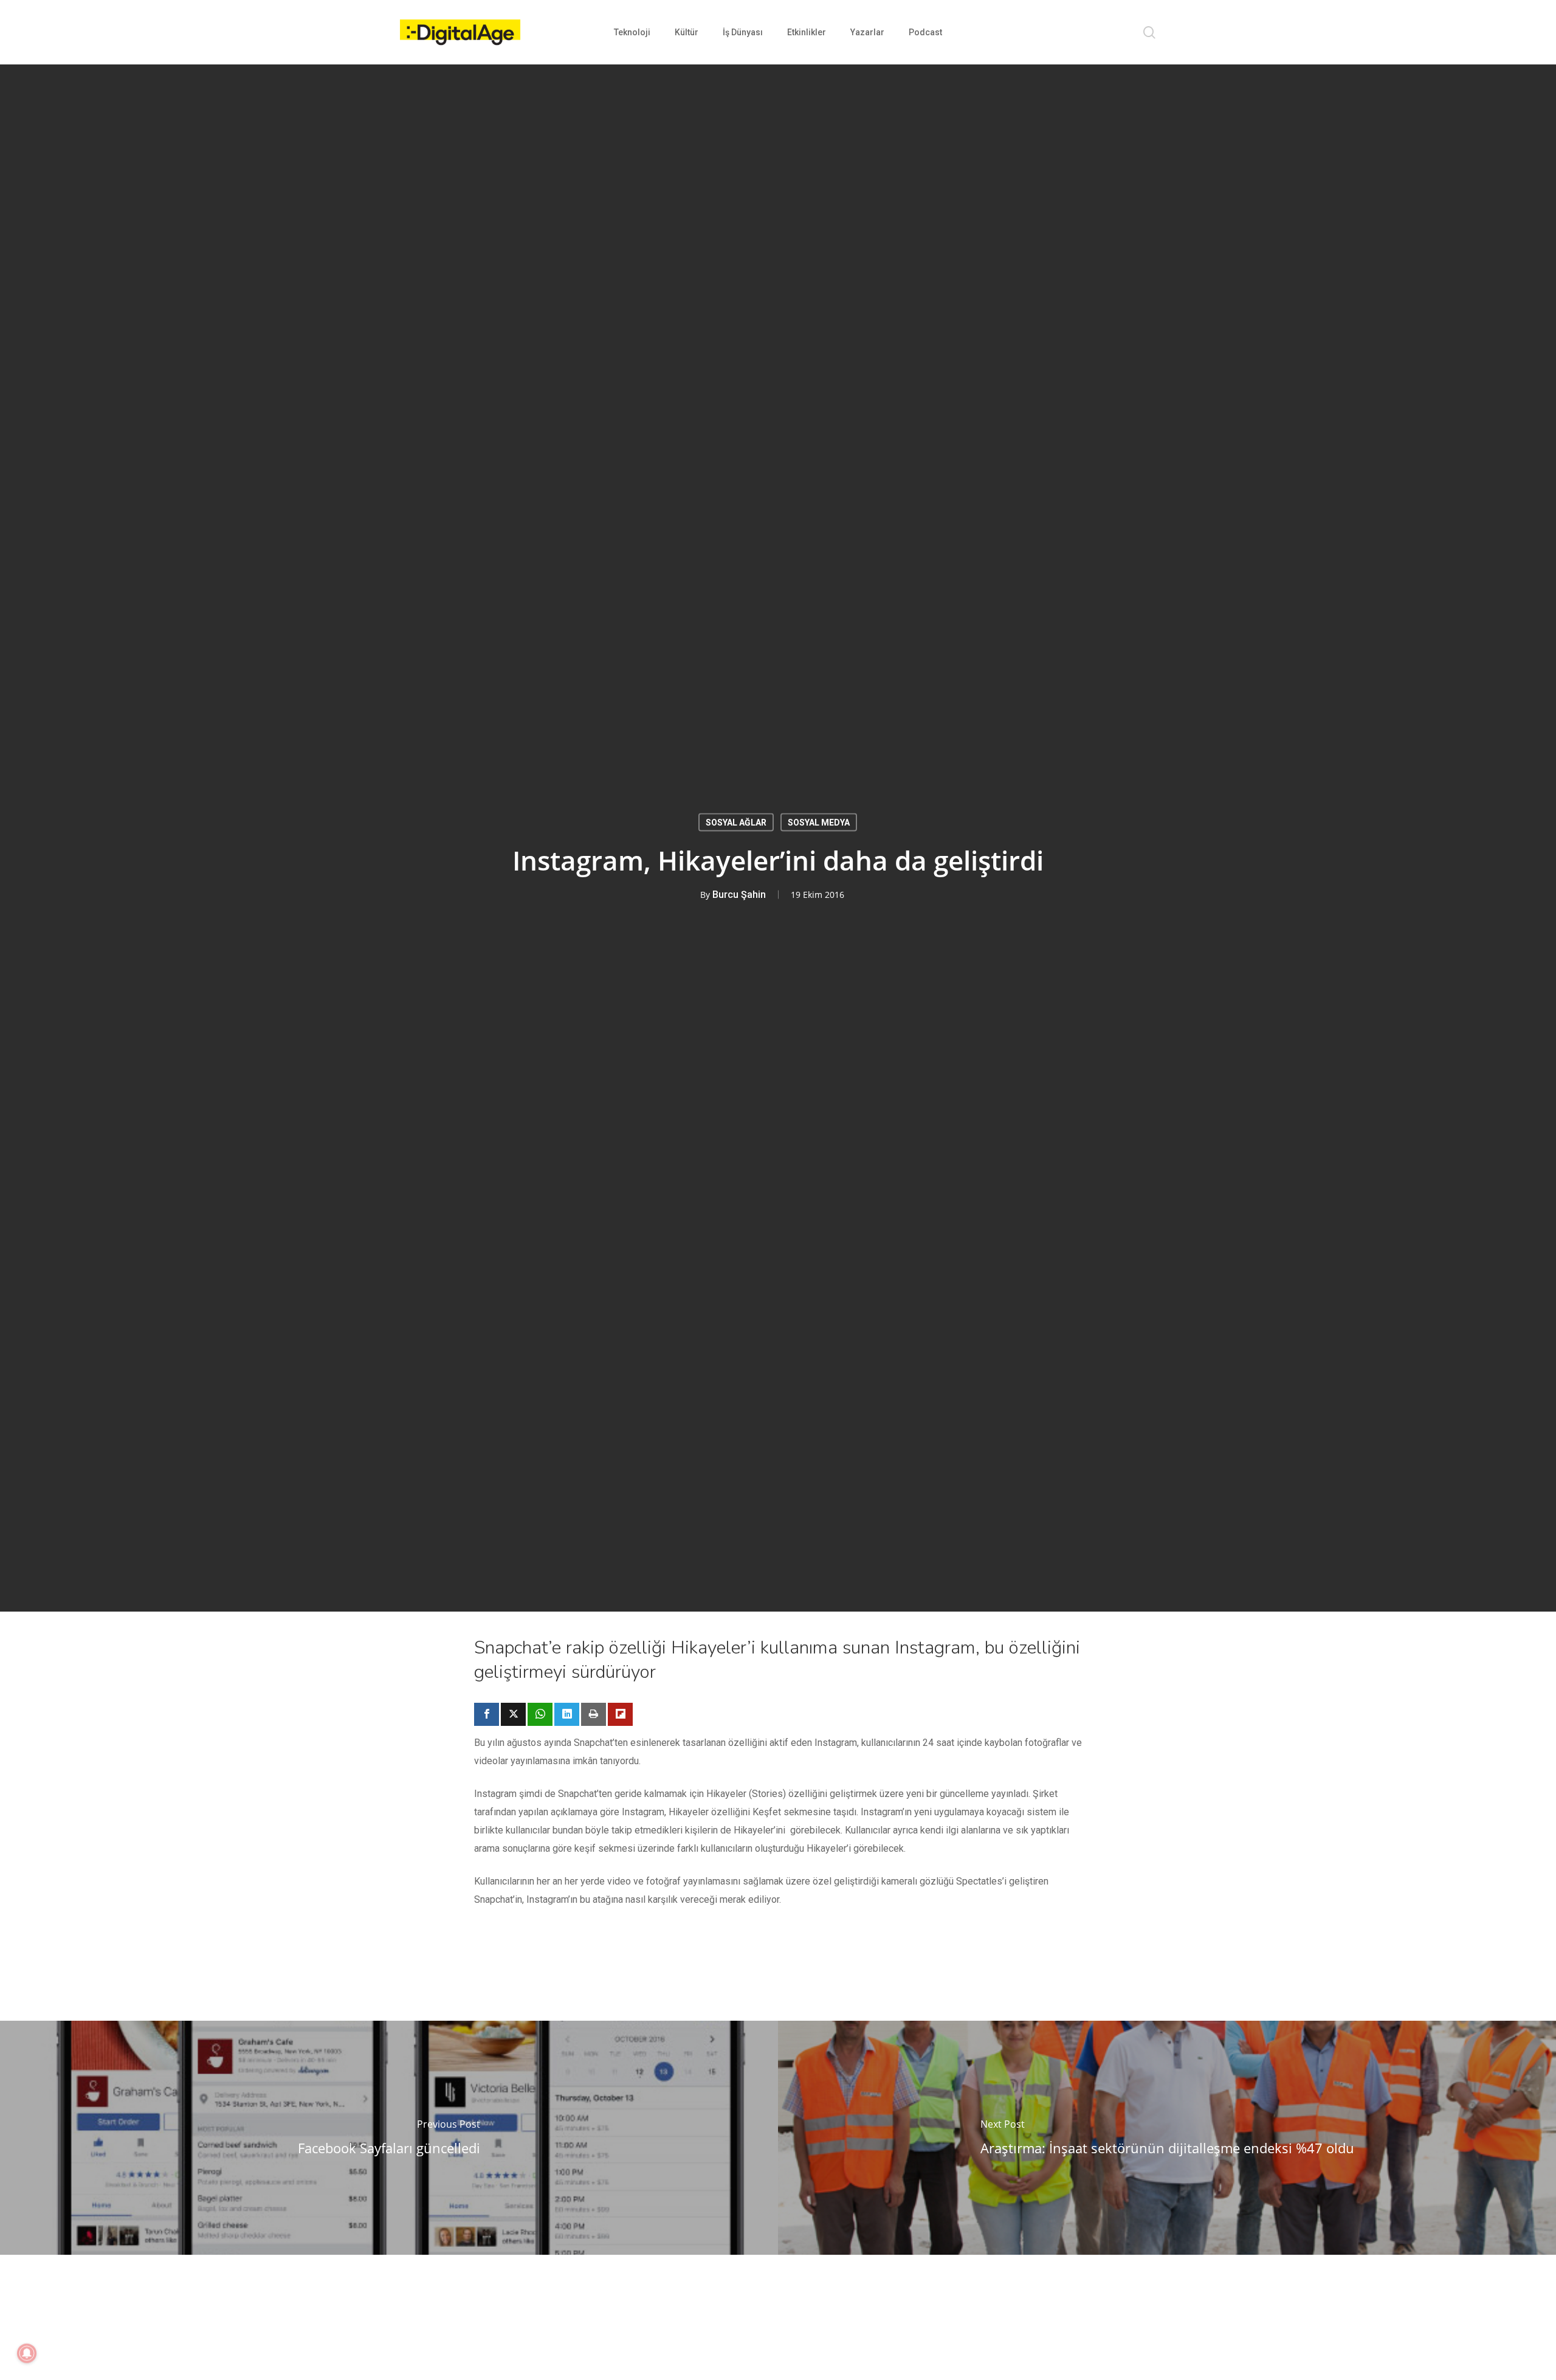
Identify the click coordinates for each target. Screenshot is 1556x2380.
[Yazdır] (594, 1714)
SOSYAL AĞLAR (736, 823)
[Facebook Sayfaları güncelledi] (389, 2138)
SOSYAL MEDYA (819, 823)
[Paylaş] (487, 1714)
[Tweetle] (513, 1714)
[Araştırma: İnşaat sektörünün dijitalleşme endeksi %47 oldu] (1167, 2138)
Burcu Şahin (739, 895)
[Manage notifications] (27, 2353)
